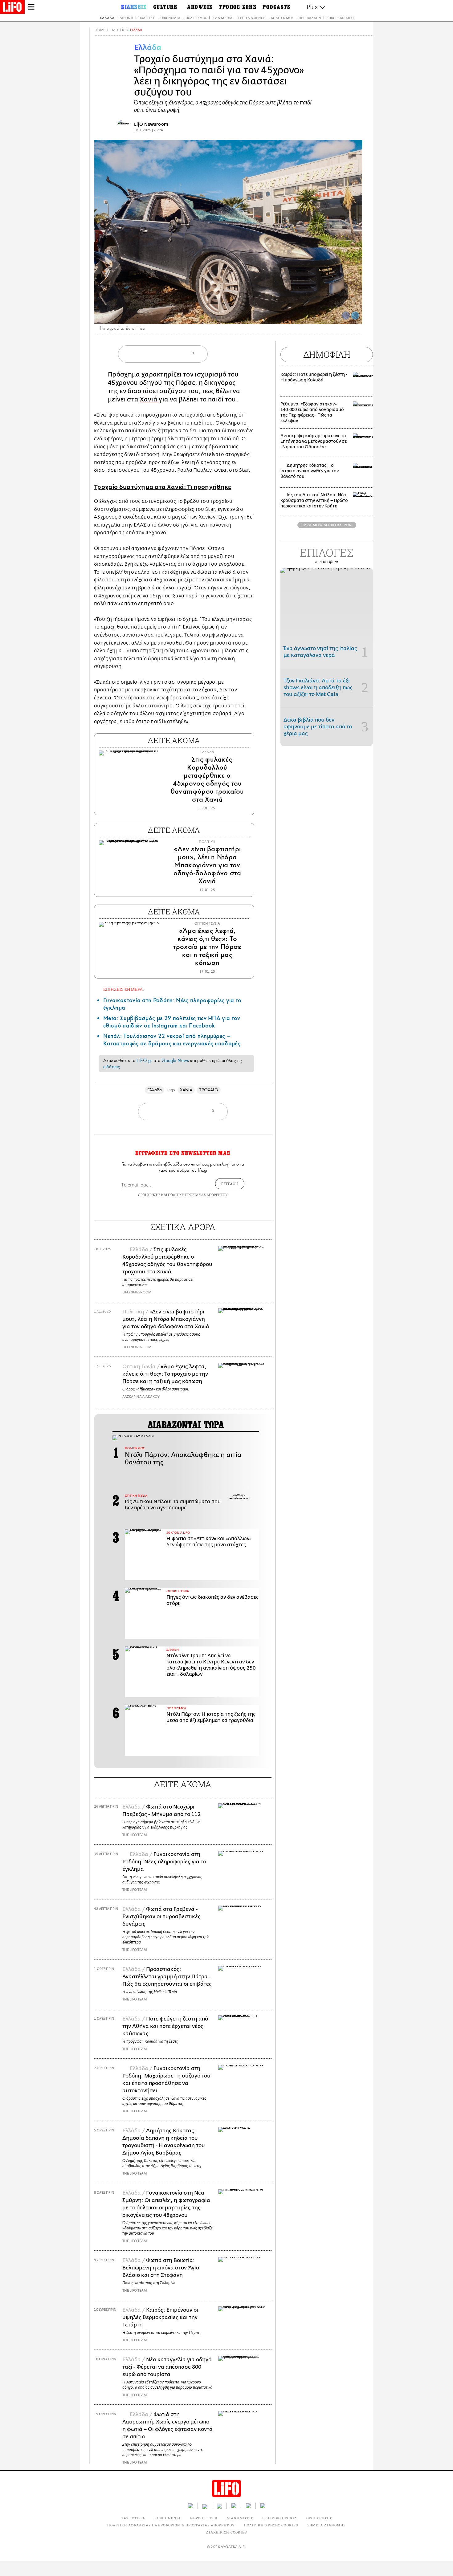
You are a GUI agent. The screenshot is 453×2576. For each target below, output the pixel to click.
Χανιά (149, 399)
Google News (175, 1060)
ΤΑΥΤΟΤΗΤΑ (133, 2518)
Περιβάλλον (310, 18)
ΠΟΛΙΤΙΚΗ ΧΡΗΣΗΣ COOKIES (271, 2525)
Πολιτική (147, 18)
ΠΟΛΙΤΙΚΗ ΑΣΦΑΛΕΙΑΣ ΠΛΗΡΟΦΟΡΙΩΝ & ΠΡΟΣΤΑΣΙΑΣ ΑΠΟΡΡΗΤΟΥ (171, 2525)
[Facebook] (346, 315)
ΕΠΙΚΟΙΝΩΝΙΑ (168, 2518)
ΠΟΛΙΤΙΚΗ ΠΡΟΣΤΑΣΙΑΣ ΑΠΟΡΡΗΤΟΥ (198, 1195)
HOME (100, 30)
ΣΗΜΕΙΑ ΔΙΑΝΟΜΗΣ (326, 2525)
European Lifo (340, 18)
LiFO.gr (144, 1060)
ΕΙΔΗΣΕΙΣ (118, 30)
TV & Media (222, 18)
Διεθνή (126, 18)
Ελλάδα (107, 18)
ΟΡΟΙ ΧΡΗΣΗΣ (149, 1195)
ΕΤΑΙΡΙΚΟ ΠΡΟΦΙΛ (280, 2518)
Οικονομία (170, 18)
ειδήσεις (112, 1067)
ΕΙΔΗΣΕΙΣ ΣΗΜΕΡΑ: (124, 989)
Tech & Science (251, 18)
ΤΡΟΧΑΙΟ (209, 1090)
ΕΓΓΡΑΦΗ (230, 1184)
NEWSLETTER (204, 2518)
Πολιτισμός (196, 18)
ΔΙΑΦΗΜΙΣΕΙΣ (240, 2518)
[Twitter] (355, 315)
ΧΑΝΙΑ (186, 1090)
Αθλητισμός (282, 18)
